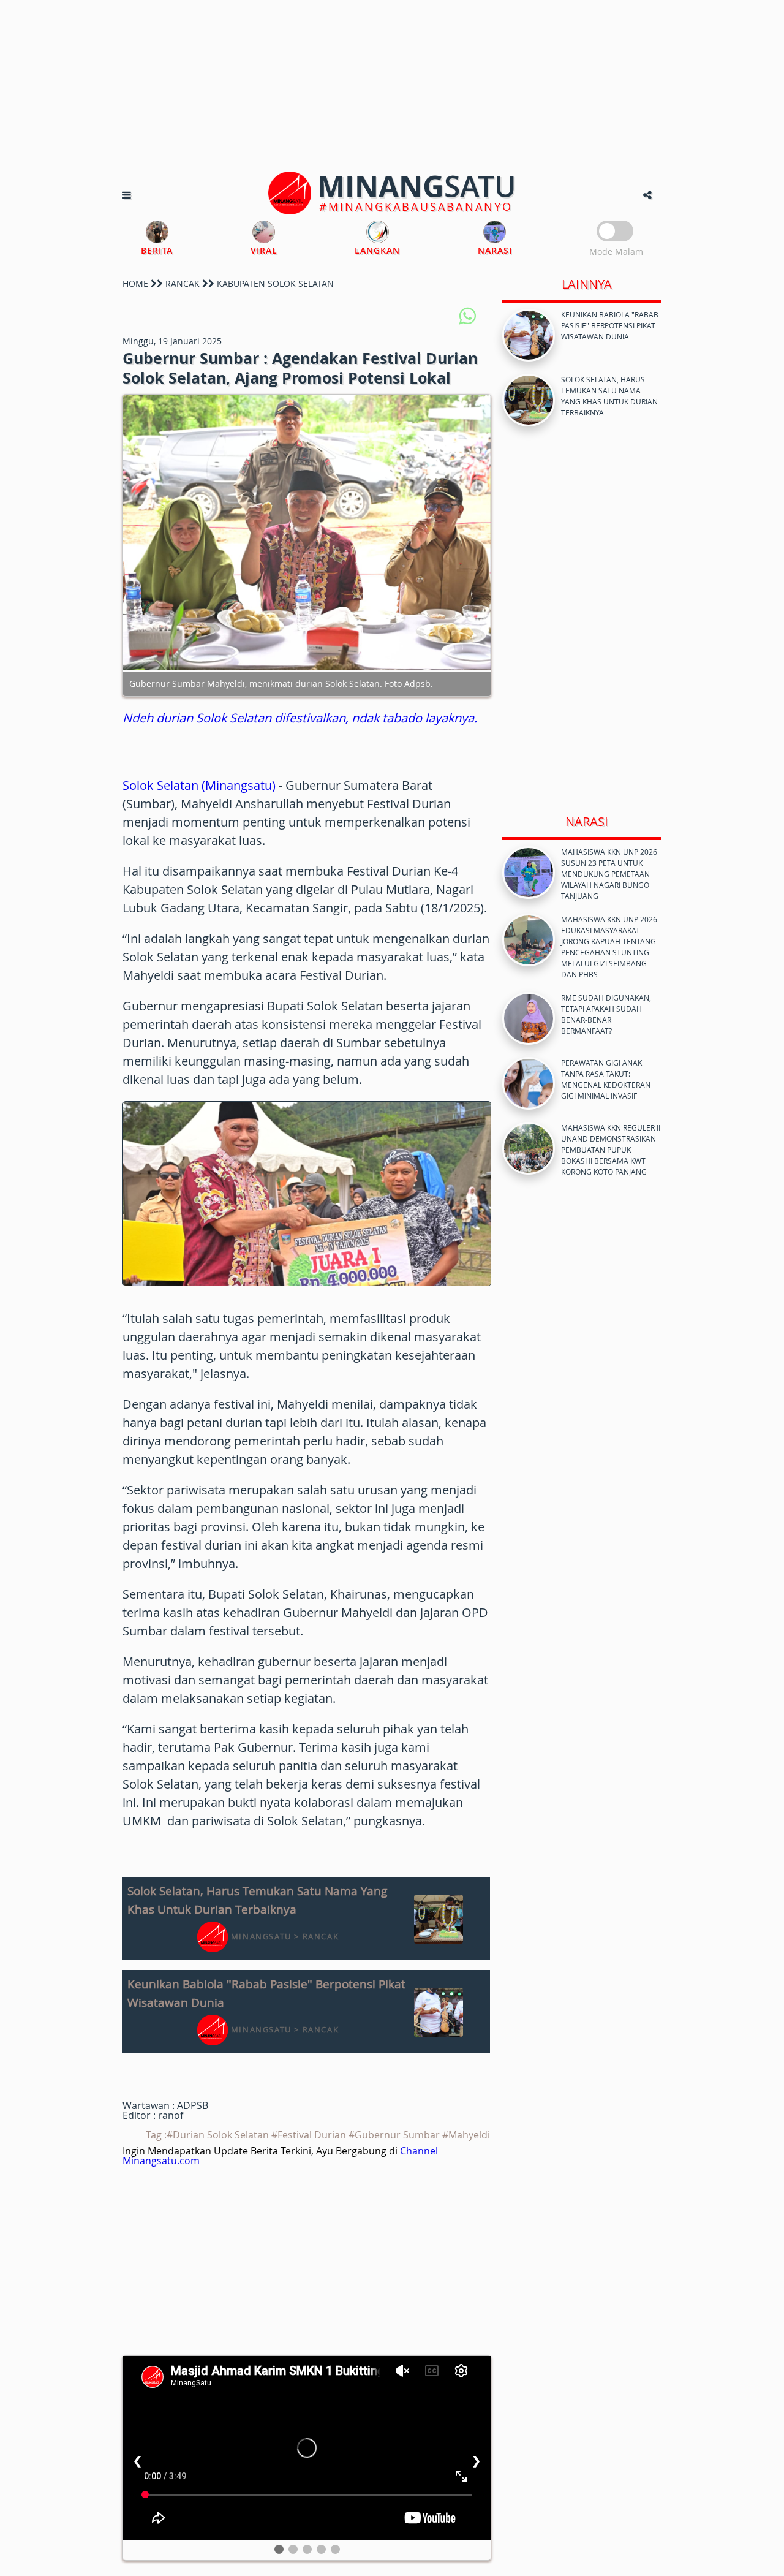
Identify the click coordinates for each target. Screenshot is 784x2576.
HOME (135, 283)
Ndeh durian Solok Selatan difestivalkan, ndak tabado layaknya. (300, 718)
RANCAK (183, 283)
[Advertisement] (392, 86)
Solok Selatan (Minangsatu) (199, 785)
